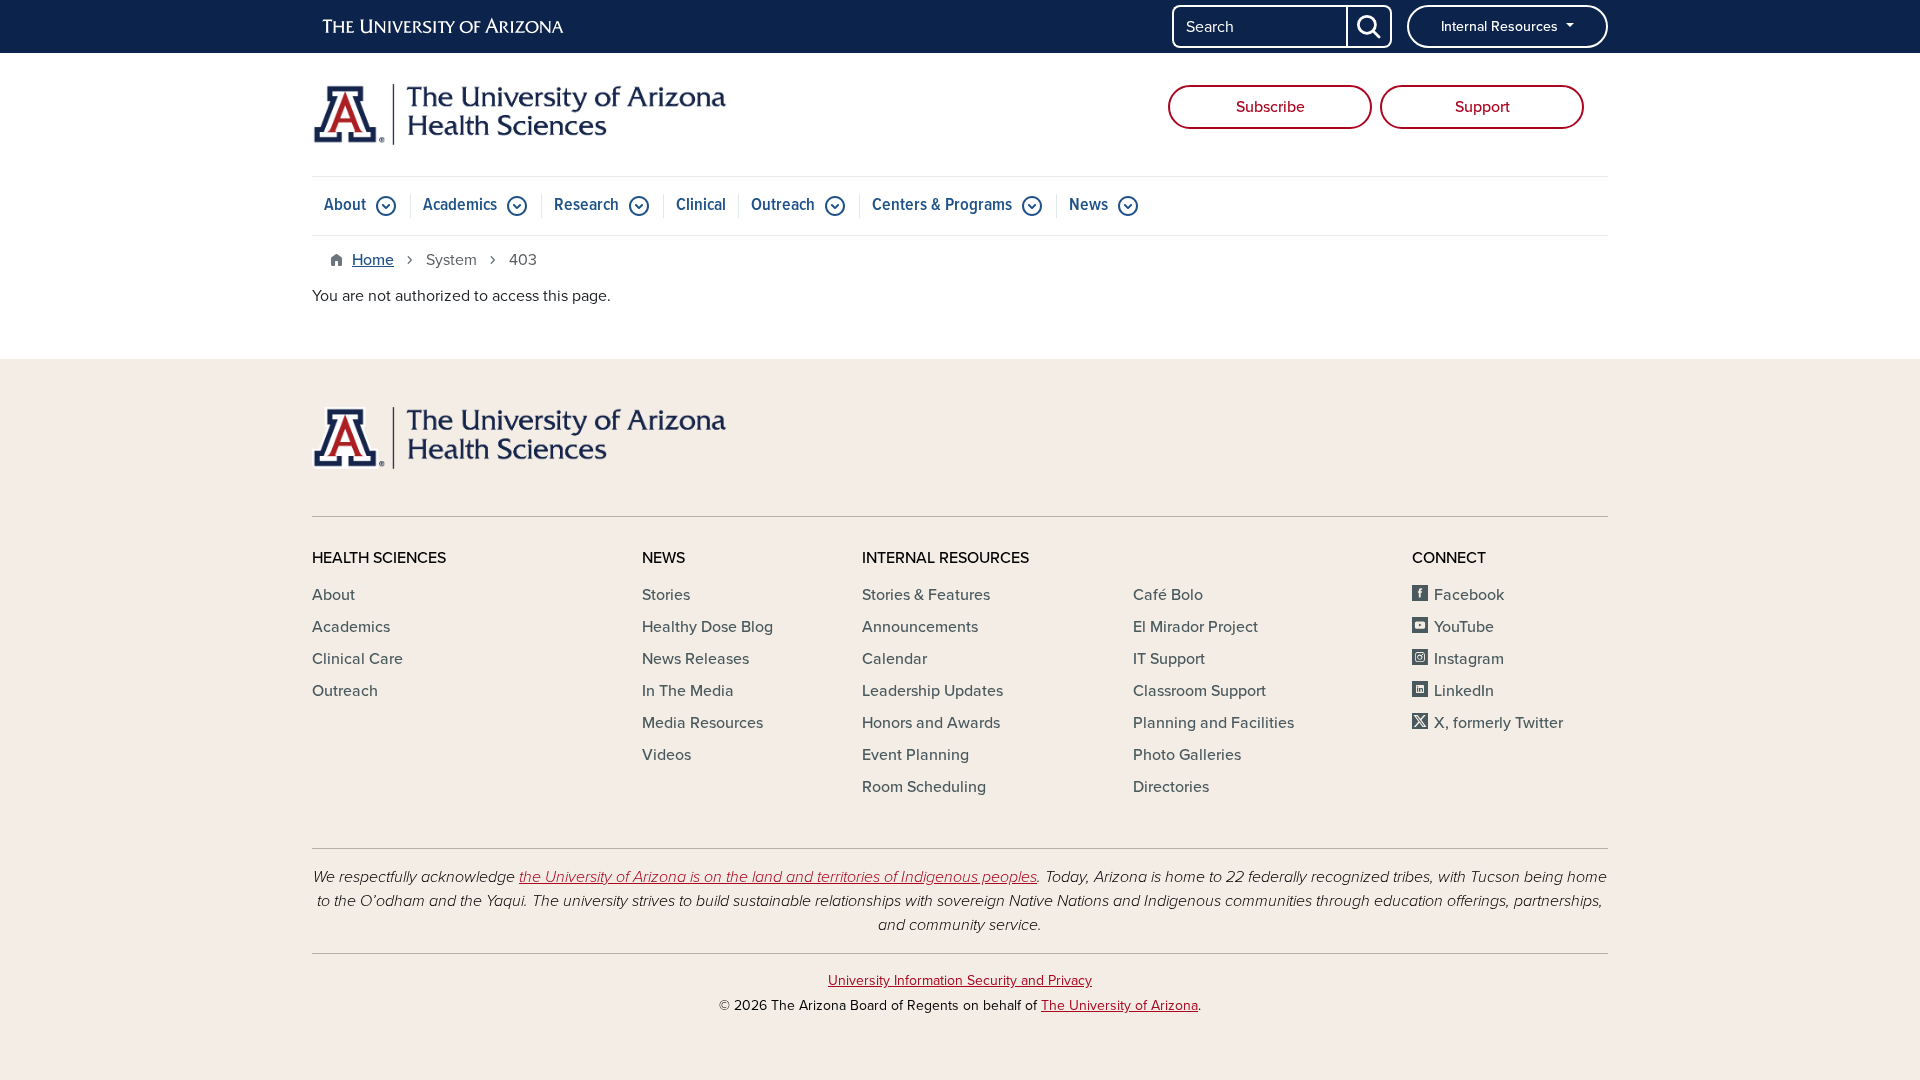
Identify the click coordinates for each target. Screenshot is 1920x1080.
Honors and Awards (931, 723)
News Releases (695, 659)
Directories (1171, 787)
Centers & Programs (942, 205)
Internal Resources (1501, 26)
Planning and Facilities (1213, 723)
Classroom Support (1199, 691)
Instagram (1469, 659)
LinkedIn (1464, 691)
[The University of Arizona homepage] (444, 27)
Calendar (894, 659)
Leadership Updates (932, 691)
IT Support (1169, 659)
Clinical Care (357, 659)
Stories (666, 595)
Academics (460, 205)
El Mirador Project (1195, 627)
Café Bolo (1168, 595)
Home (373, 260)
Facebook (1469, 595)
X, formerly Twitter (1498, 723)
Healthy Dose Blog (707, 627)
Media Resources (702, 723)
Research (586, 205)
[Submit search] (1370, 26)
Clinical (701, 205)
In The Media (688, 691)
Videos (666, 755)
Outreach (783, 205)
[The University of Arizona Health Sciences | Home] (520, 114)
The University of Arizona (1119, 1005)
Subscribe (1270, 107)
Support (1482, 107)
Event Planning (915, 755)
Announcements (920, 627)
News (1088, 205)
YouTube (1464, 627)
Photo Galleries (1187, 755)
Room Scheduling (924, 787)
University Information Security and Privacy (960, 980)
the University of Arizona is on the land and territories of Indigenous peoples (778, 877)
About (345, 205)
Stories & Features (926, 595)
